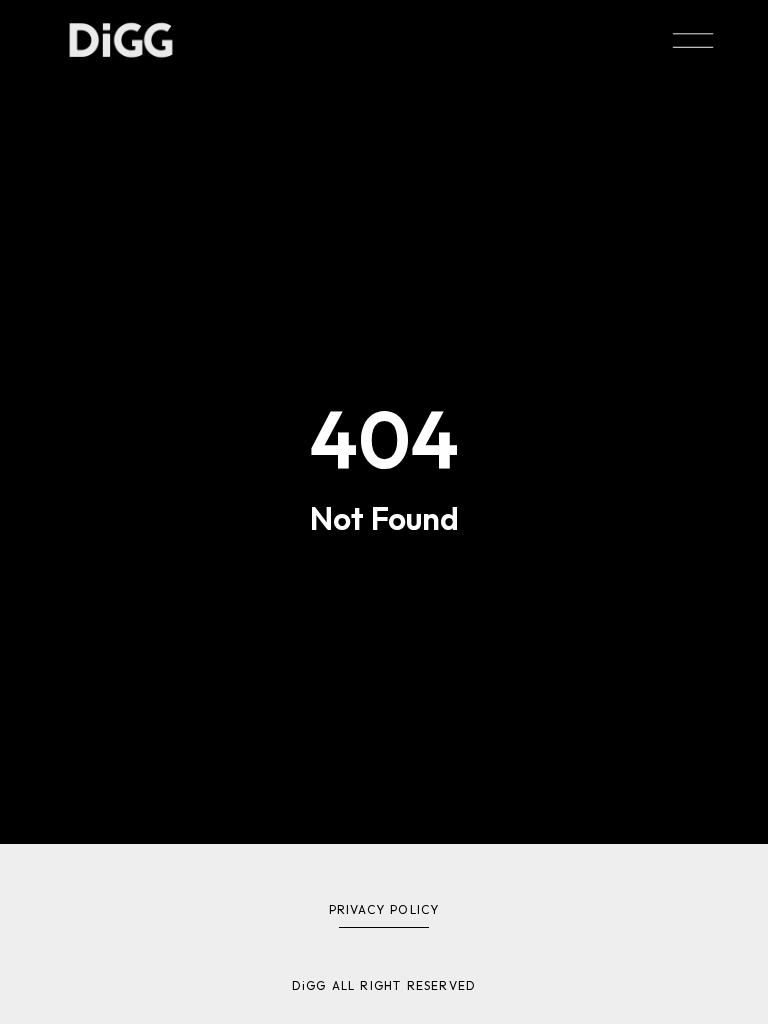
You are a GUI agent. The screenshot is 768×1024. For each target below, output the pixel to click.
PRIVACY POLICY (384, 909)
